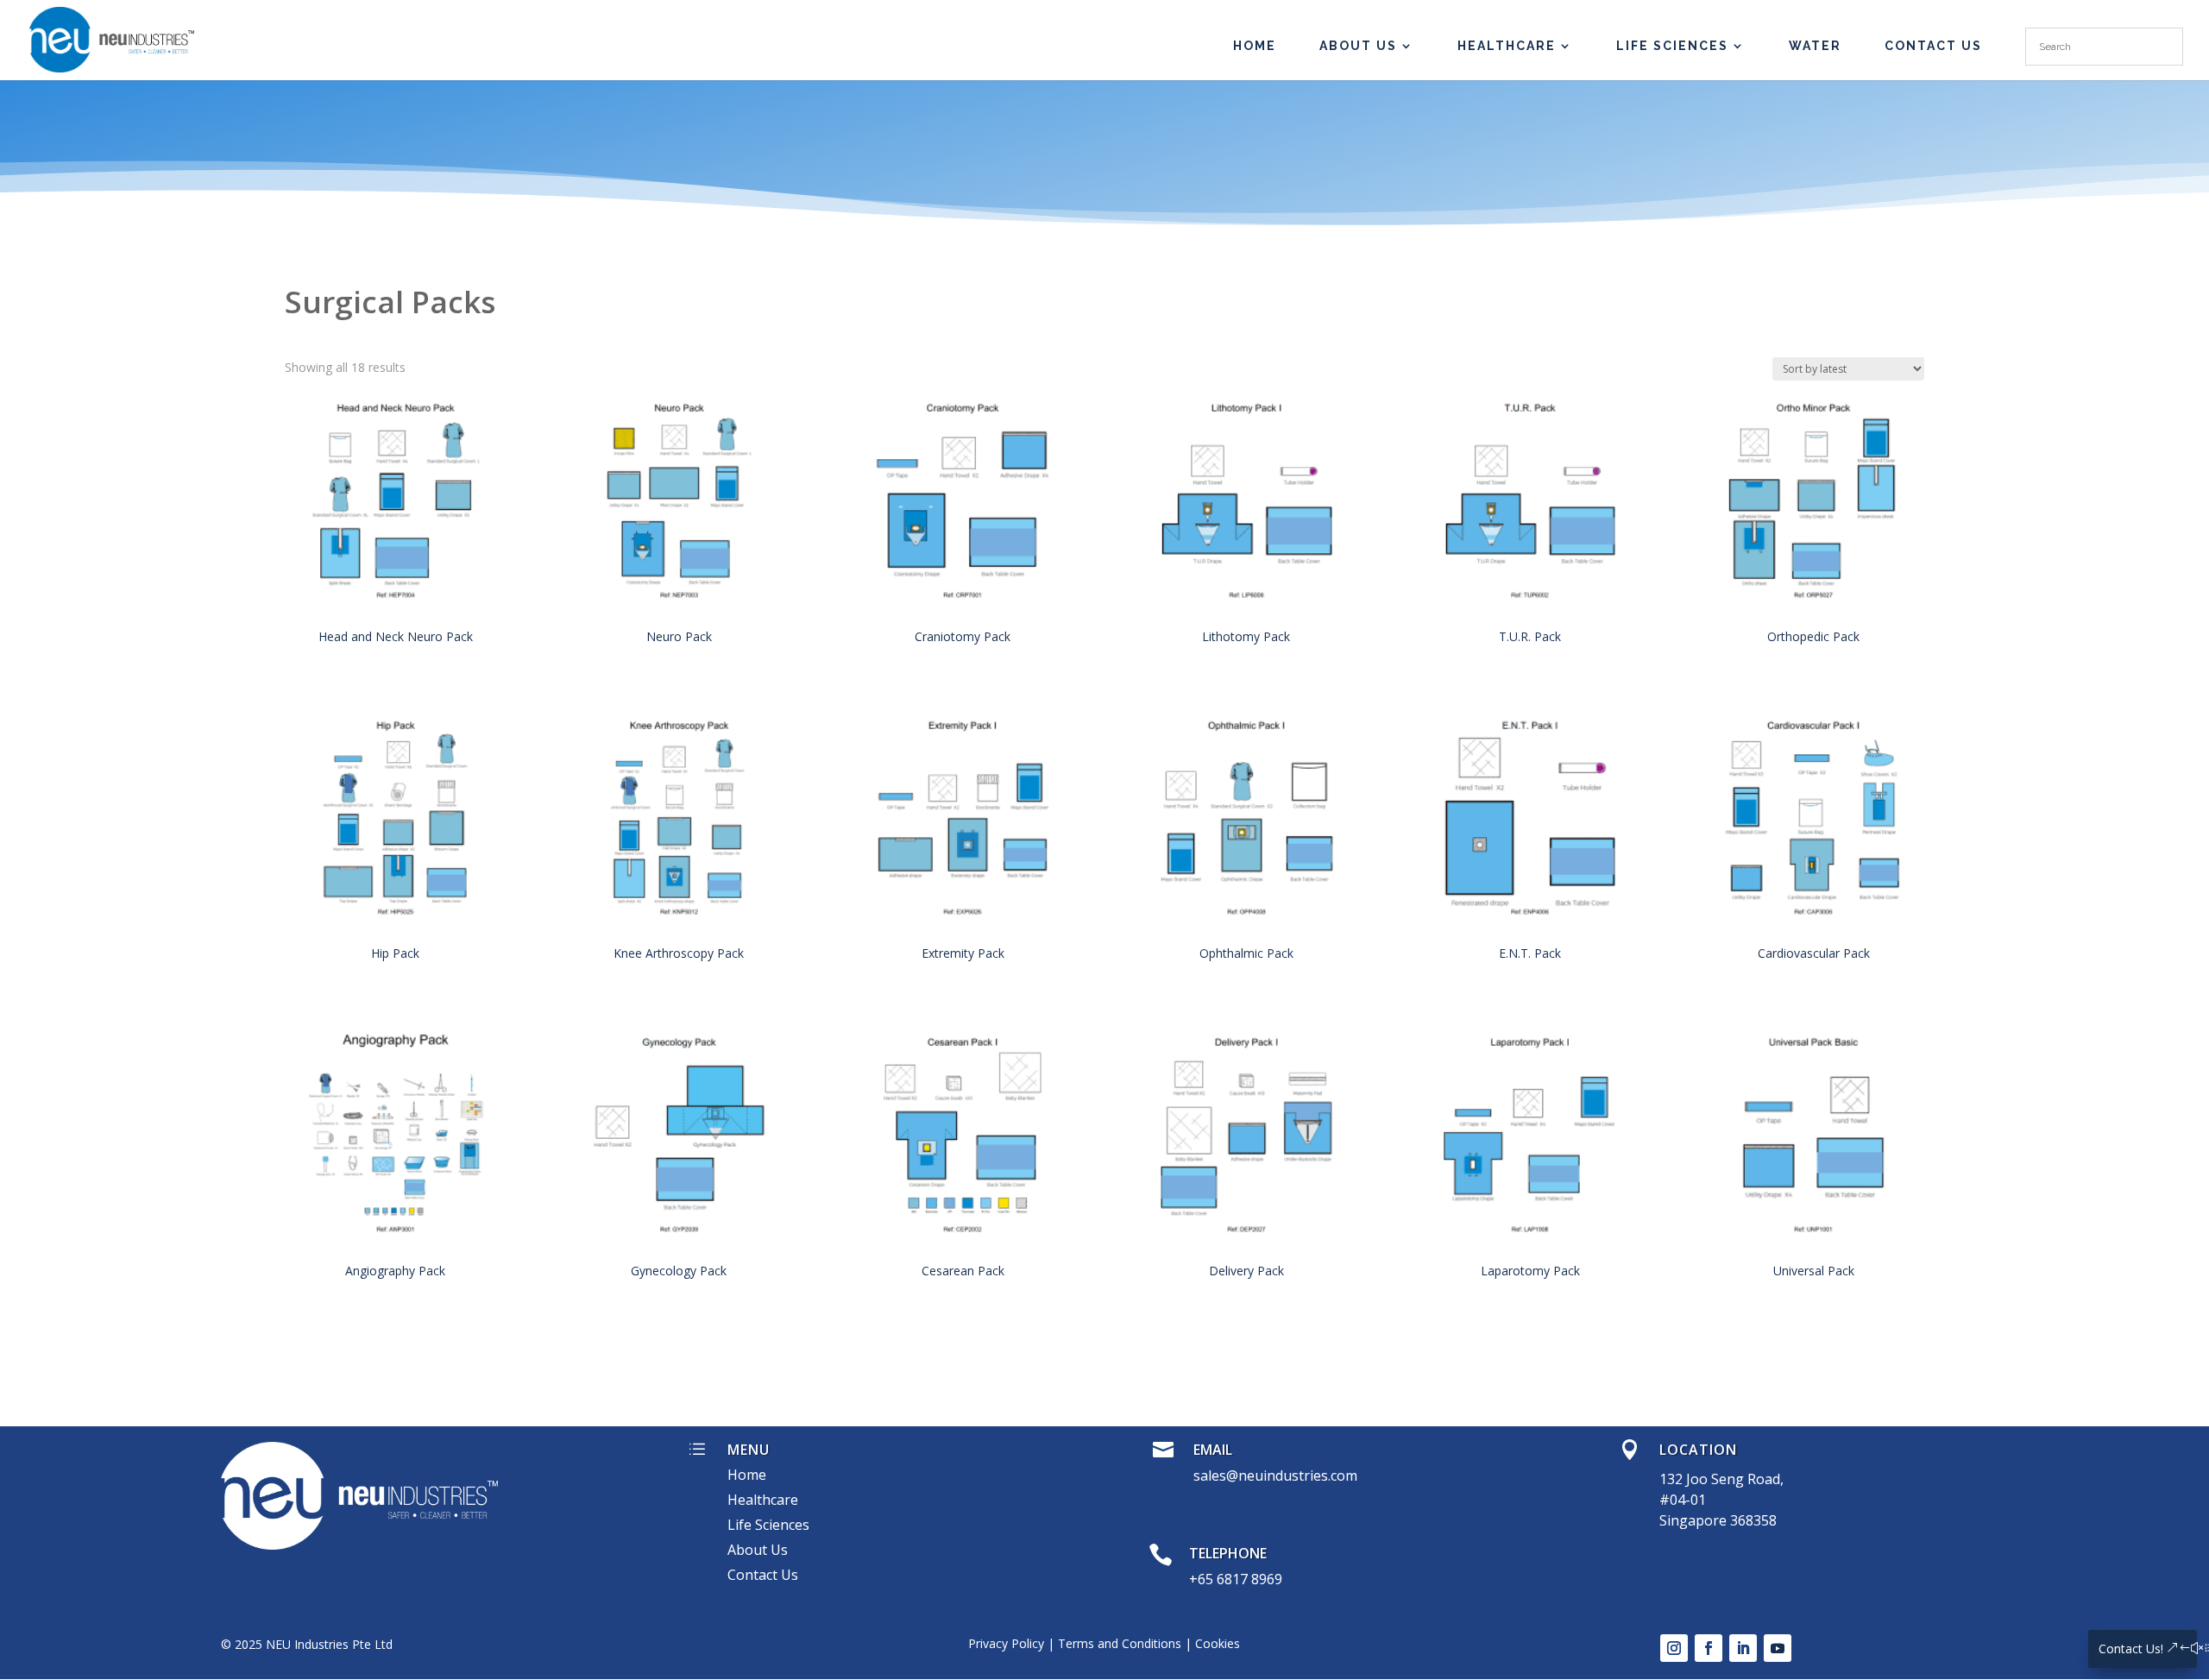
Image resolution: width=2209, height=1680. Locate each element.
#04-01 (1683, 1500)
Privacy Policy (1006, 1643)
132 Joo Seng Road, (1721, 1479)
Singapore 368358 (1718, 1520)
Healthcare (1507, 46)
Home (747, 1475)
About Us (1358, 46)
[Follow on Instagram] (1674, 1648)
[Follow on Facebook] (1709, 1648)
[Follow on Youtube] (1778, 1648)
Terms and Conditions (1120, 1643)
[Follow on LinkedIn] (1743, 1648)
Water (1815, 46)
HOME (1255, 46)
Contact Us (1933, 46)
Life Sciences (1672, 46)
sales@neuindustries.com (1275, 1476)
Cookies (1218, 1643)
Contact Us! (2131, 1649)
